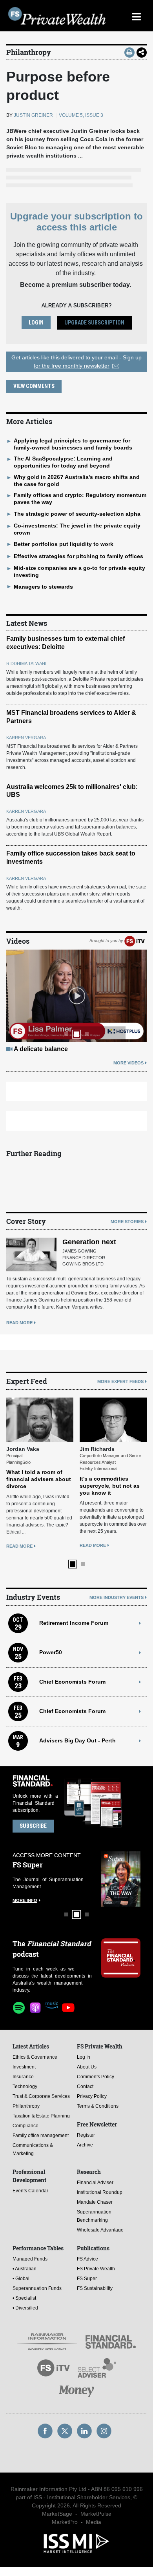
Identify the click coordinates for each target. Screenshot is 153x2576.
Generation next (89, 1242)
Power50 (51, 1652)
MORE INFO (25, 1900)
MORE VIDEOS (128, 1063)
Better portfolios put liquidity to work (64, 544)
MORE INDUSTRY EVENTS (117, 1597)
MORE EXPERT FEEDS (120, 1381)
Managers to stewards (43, 587)
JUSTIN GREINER (33, 115)
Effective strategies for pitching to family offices (78, 556)
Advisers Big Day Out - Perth (77, 1740)
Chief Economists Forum (72, 1682)
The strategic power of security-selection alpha (77, 514)
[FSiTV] (135, 941)
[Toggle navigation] (136, 16)
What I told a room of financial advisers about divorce (39, 1479)
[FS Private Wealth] (57, 16)
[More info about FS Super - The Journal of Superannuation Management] (121, 1879)
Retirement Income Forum (74, 1623)
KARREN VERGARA (26, 738)
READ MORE (19, 1323)
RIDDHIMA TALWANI (26, 663)
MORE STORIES (127, 1222)
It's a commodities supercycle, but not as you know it (110, 1486)
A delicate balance (41, 1049)
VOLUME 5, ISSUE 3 (81, 115)
